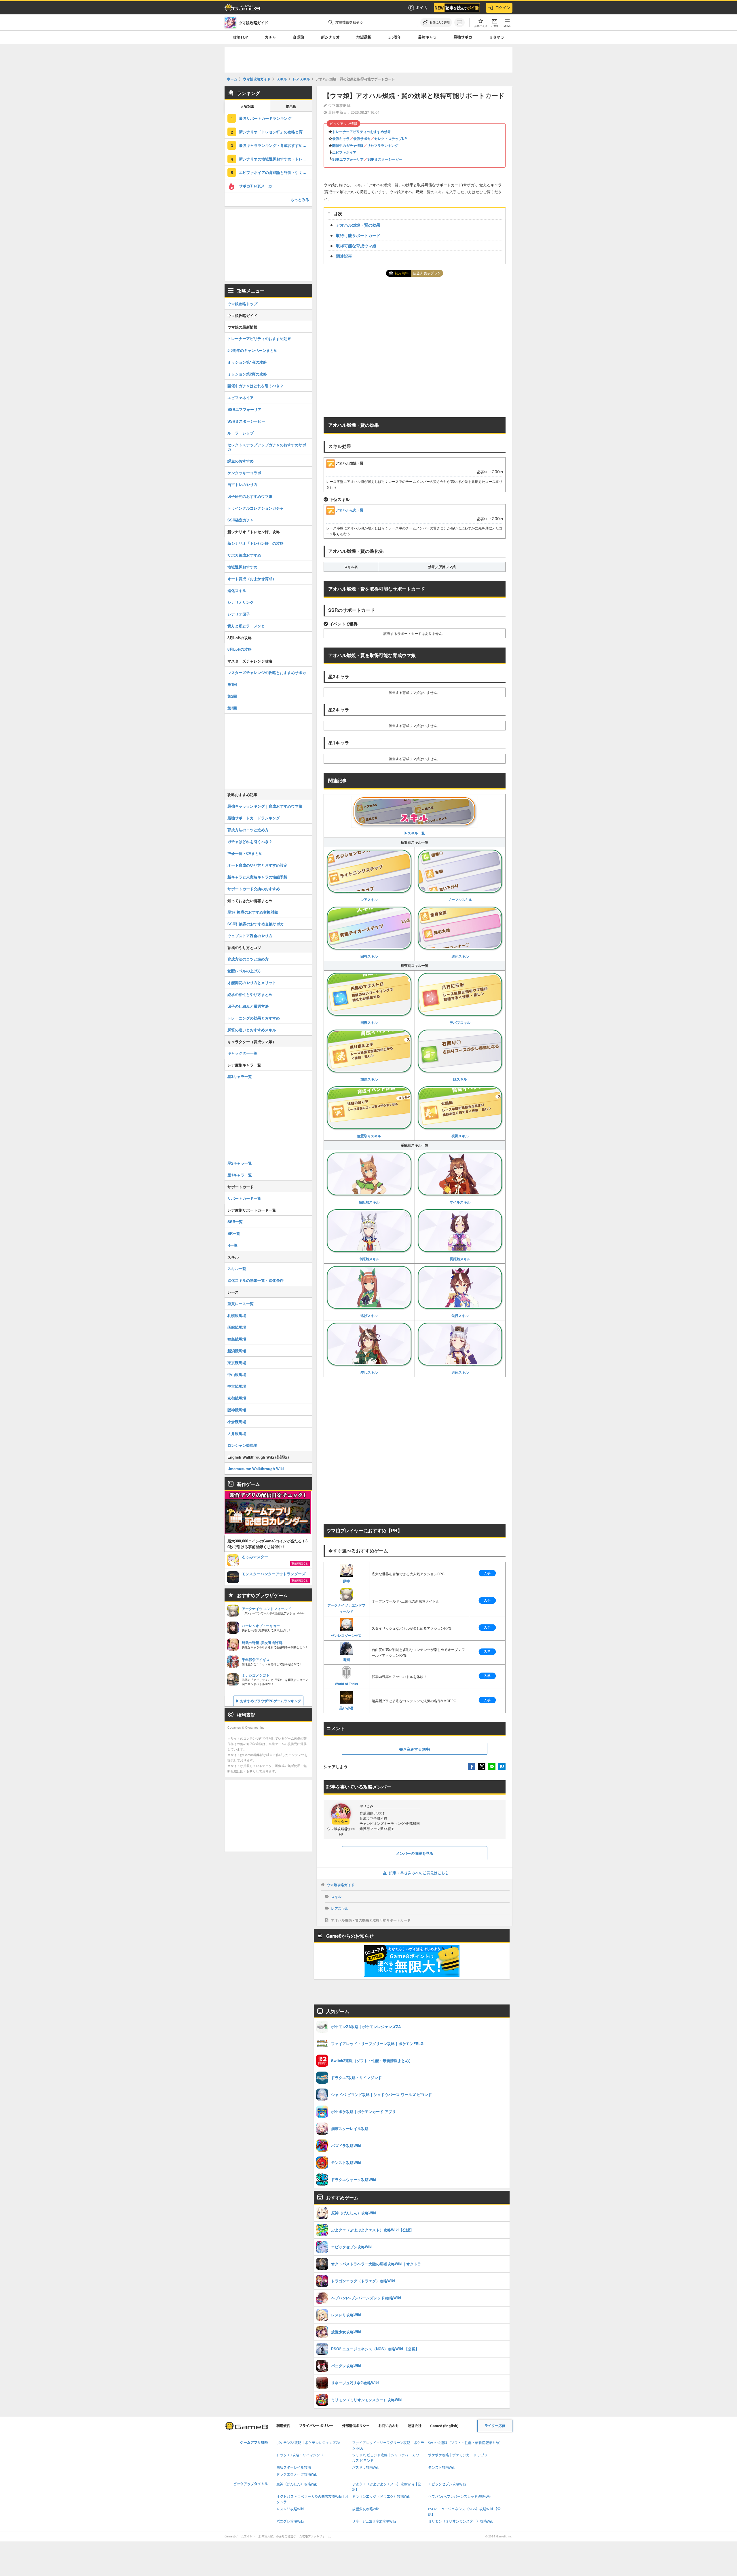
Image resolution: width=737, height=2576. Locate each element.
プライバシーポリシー (316, 2426)
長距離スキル (460, 1259)
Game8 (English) (444, 2426)
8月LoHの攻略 (240, 649)
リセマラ (497, 37)
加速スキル (369, 1079)
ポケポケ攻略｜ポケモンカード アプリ (458, 2455)
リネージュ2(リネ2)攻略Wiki (374, 2521)
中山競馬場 (237, 1374)
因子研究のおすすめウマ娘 (250, 496)
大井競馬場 (237, 1433)
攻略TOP (240, 37)
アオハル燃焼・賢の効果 (358, 225)
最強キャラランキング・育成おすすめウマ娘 (276, 145)
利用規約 (283, 2426)
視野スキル (460, 1136)
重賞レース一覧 (241, 1304)
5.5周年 (395, 37)
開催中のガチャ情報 (348, 145)
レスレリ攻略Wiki (290, 2509)
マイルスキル (460, 1202)
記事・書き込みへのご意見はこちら (419, 1873)
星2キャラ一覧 (240, 1163)
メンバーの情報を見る (415, 1853)
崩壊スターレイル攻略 (294, 2468)
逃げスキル (369, 1315)
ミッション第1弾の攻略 (247, 362)
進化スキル (460, 956)
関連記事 (344, 256)
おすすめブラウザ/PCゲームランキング (271, 1701)
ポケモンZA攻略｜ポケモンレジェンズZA (308, 2443)
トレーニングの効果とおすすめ (254, 1018)
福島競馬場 (237, 1339)
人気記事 (247, 107)
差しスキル (369, 1372)
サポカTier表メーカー (257, 186)
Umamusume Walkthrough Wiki (256, 1469)
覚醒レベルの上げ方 (244, 971)
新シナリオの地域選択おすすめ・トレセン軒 (276, 159)
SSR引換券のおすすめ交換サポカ (256, 924)
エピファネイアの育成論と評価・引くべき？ (276, 172)
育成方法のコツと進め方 (248, 830)
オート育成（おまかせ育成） (252, 579)
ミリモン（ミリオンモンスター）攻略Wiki (461, 2521)
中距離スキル (369, 1259)
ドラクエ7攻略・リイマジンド (300, 2455)
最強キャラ (427, 37)
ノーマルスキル (460, 899)
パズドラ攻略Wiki (366, 2468)
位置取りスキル (369, 1136)
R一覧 (232, 1245)
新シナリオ (330, 37)
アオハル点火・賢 (349, 510)
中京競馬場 (237, 1386)
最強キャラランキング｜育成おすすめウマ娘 (265, 806)
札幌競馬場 (237, 1315)
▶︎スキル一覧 (415, 833)
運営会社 (415, 2426)
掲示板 (291, 107)
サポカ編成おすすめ (244, 555)
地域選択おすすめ (242, 567)
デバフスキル (460, 1022)
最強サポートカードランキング (265, 118)
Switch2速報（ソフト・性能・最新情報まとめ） (465, 2443)
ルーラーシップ (241, 433)
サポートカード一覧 (244, 1198)
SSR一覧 (235, 1221)
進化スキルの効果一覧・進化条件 (256, 1280)
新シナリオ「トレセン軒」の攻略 (256, 543)
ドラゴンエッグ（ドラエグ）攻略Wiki (381, 2497)
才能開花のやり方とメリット (252, 983)
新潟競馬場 (237, 1351)
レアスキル (369, 899)
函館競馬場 (237, 1327)
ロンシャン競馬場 (242, 1445)
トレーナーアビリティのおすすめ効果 (362, 132)
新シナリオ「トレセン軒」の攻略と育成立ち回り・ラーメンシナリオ (276, 132)
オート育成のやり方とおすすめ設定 (257, 865)
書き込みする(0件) (415, 1749)
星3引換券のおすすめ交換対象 (253, 912)
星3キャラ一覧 (240, 1076)
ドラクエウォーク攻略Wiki (297, 2475)
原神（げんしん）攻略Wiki (297, 2484)
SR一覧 (234, 1233)
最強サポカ (463, 37)
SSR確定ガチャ (241, 520)
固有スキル (369, 956)
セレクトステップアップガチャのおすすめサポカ (267, 447)
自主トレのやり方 (242, 484)
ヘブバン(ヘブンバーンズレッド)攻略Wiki (460, 2497)
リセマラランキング (383, 145)
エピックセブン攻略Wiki (447, 2484)
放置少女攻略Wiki (366, 2509)
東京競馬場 (237, 1363)
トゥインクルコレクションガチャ (256, 508)
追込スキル (460, 1372)
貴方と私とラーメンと (246, 626)
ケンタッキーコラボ (244, 473)
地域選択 (364, 37)
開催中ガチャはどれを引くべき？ (256, 386)
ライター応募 (495, 2426)
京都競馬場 (237, 1398)
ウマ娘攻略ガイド (341, 1885)
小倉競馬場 (237, 1422)
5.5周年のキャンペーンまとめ (252, 350)
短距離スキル (369, 1202)
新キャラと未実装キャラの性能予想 (257, 877)
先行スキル (460, 1315)
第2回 (232, 696)
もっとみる (300, 199)
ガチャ (270, 37)
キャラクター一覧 (242, 1053)
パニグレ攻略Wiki (290, 2521)
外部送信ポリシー (356, 2426)
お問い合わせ (389, 2426)
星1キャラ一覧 (240, 1175)
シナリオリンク (241, 602)
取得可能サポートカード (358, 235)
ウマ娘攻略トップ (242, 304)
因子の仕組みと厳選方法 (248, 1006)
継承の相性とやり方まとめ (250, 994)
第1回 (232, 684)
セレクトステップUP (391, 138)
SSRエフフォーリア (348, 159)
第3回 (232, 708)
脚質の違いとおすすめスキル (252, 1030)
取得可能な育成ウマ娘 (356, 246)
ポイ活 (421, 7)
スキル (336, 1897)
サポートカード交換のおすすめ (254, 889)
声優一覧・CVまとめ (245, 853)
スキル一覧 (237, 1268)
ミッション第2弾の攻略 (247, 374)
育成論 (298, 37)
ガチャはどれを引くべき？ (250, 841)
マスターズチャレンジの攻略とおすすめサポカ (267, 672)
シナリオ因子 (239, 614)
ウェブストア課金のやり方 (250, 936)
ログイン (503, 7)
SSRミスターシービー (385, 159)
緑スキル (460, 1079)
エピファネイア (344, 152)
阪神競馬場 (237, 1410)
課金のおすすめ (241, 461)
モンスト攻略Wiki (442, 2468)
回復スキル (369, 1022)
